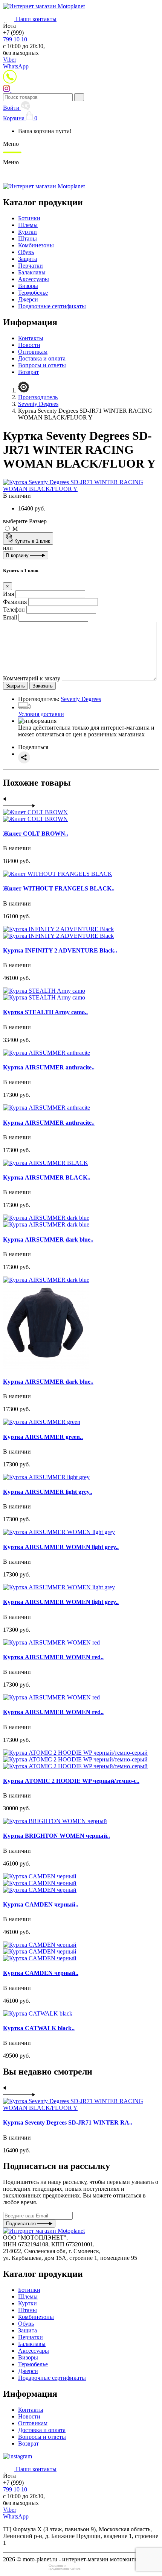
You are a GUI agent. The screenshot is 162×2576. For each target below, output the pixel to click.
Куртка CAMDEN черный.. (41, 1904)
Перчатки (31, 266)
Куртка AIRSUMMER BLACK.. (47, 1177)
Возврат (28, 372)
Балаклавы (32, 272)
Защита (28, 259)
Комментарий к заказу (32, 678)
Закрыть (15, 686)
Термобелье (33, 293)
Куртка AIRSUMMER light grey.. (48, 1492)
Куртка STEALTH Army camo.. (45, 1012)
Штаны (28, 239)
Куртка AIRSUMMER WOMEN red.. (53, 1657)
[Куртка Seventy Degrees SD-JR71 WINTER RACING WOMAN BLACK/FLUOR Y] (81, 489)
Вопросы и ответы (42, 365)
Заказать (43, 686)
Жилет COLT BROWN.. (36, 834)
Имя (8, 594)
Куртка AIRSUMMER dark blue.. (48, 1240)
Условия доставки (41, 714)
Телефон (14, 610)
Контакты (31, 338)
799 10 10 (15, 39)
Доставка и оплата (42, 358)
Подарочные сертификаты (52, 306)
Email (10, 617)
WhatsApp (16, 66)
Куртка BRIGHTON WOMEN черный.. (57, 1836)
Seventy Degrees (81, 699)
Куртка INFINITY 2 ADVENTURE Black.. (60, 950)
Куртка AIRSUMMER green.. (43, 1437)
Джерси (28, 299)
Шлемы (28, 225)
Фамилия (15, 602)
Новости (29, 345)
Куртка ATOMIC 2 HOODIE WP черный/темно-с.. (71, 1781)
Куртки (28, 232)
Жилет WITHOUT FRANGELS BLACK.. (59, 888)
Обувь (26, 252)
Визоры (28, 286)
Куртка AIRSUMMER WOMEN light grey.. (61, 1547)
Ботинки (29, 218)
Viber (10, 60)
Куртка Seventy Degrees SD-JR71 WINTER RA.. (68, 2122)
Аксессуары (34, 279)
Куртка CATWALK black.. (39, 2028)
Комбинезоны (36, 245)
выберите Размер (25, 521)
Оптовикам (33, 352)
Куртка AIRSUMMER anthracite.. (49, 1067)
